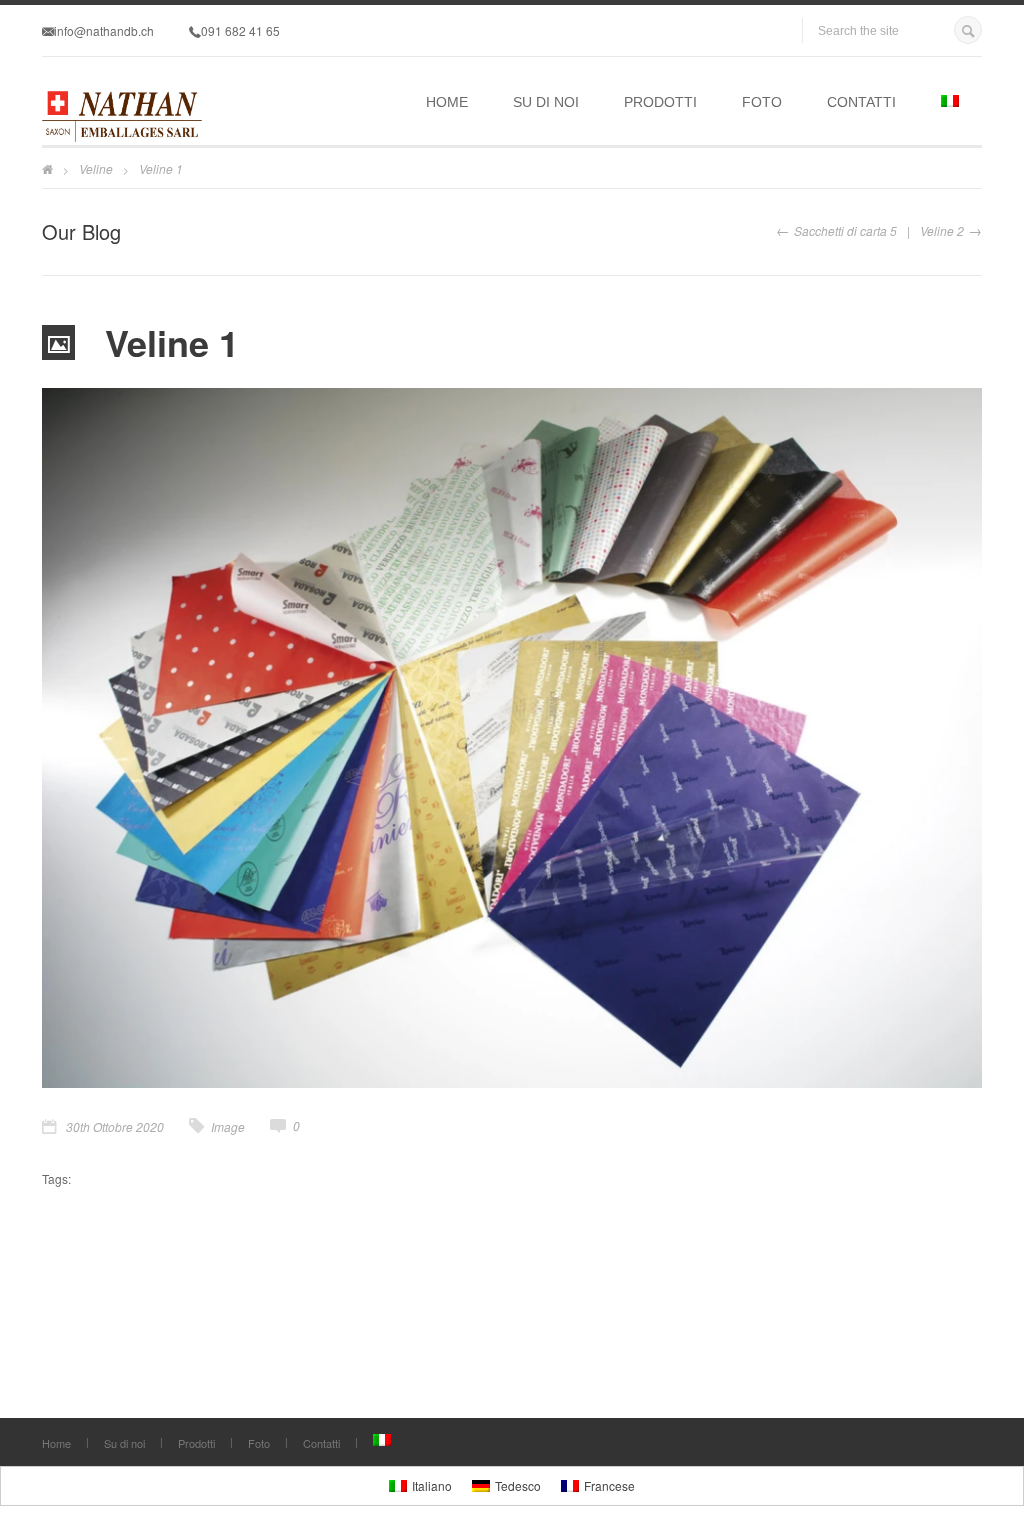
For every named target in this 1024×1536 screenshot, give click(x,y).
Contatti (861, 102)
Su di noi (546, 102)
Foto (762, 102)
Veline (96, 168)
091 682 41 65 (240, 30)
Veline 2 (942, 230)
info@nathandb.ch (104, 30)
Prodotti (660, 102)
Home (447, 102)
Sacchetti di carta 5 (845, 230)
